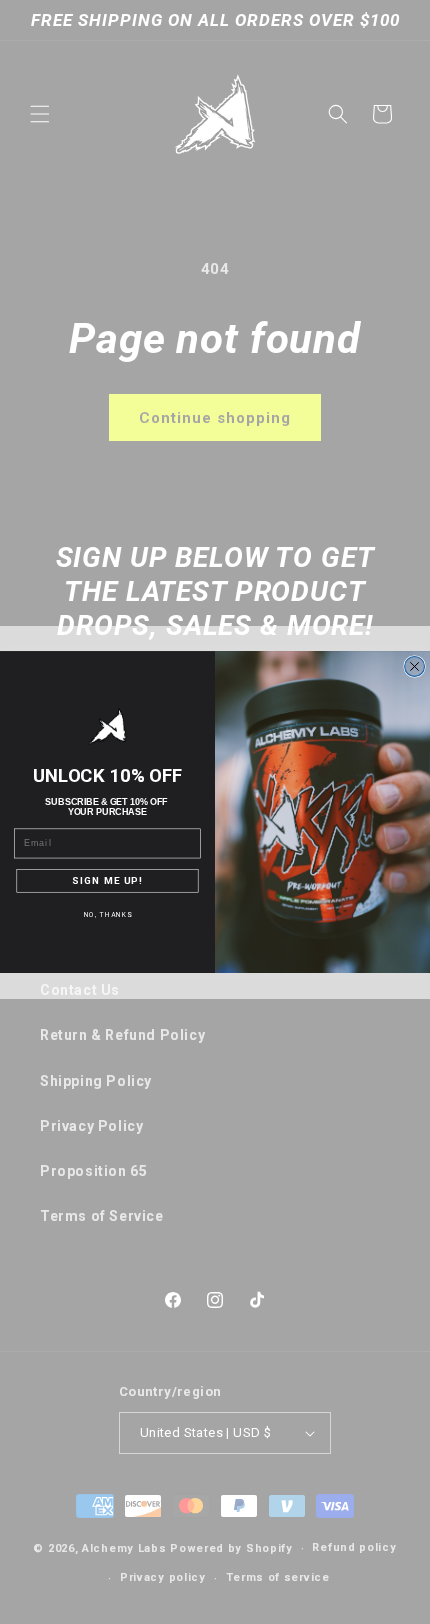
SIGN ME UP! (107, 881)
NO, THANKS (108, 915)
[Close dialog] (415, 667)
